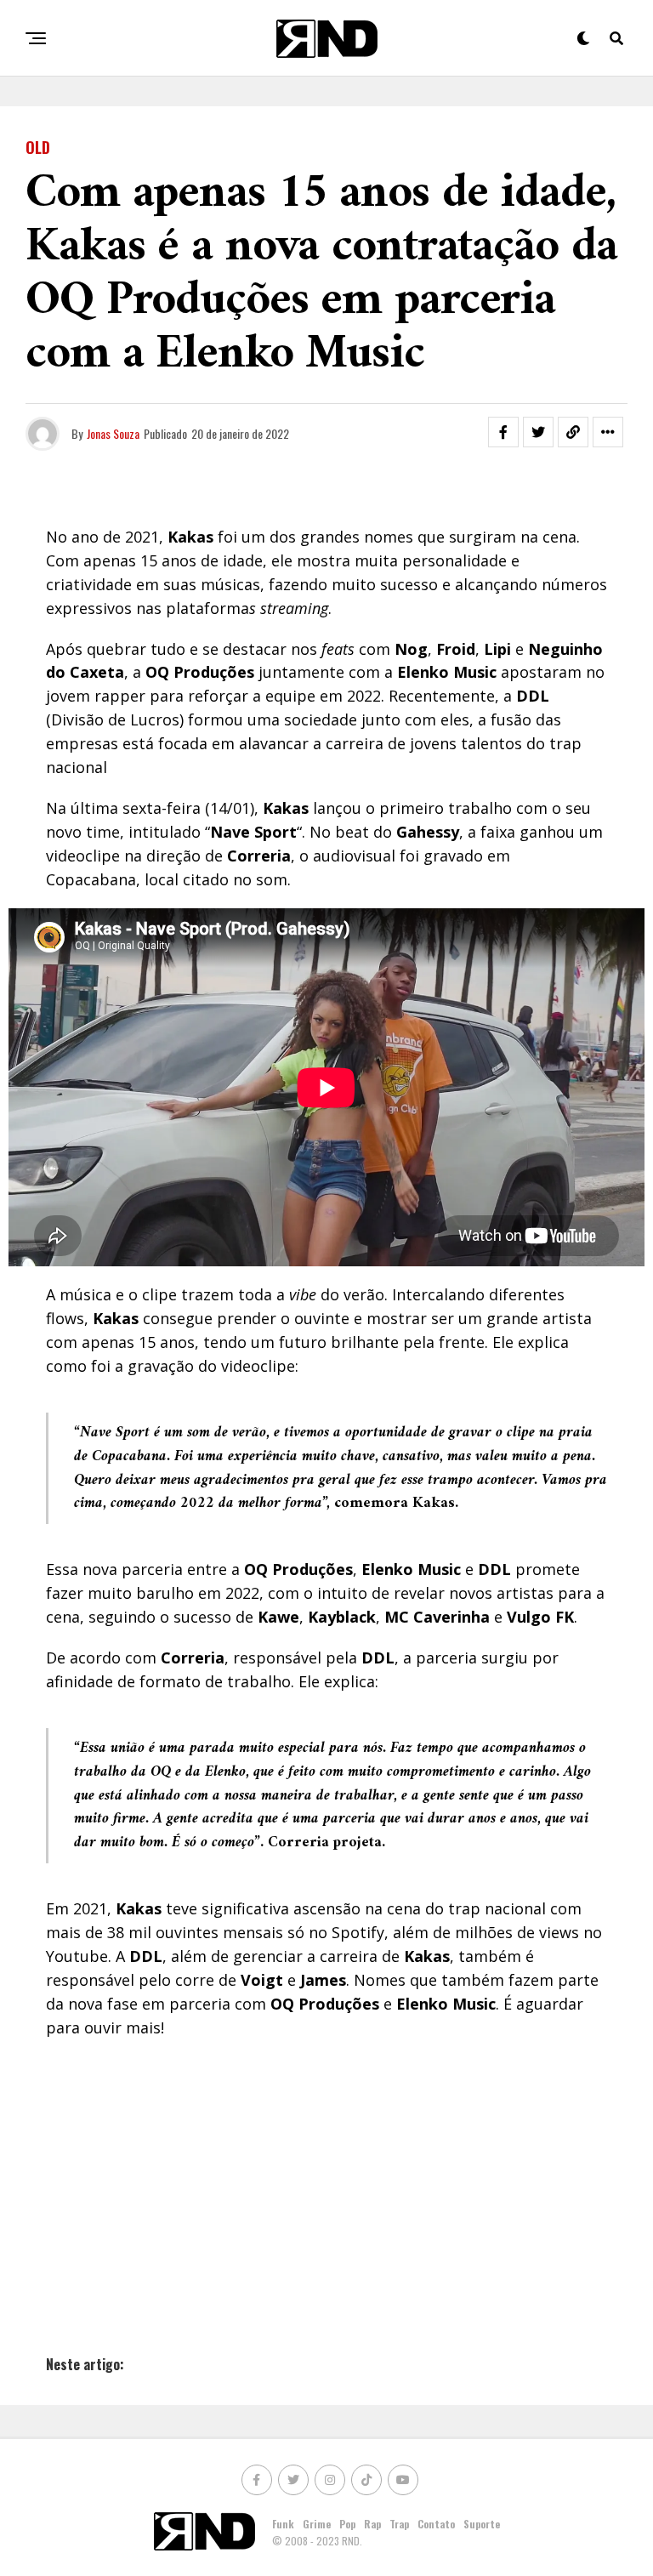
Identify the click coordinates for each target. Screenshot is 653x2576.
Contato (436, 2524)
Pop (347, 2524)
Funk (283, 2524)
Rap (372, 2524)
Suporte (482, 2524)
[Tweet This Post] (538, 432)
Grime (317, 2524)
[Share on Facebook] (503, 432)
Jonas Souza (113, 433)
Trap (399, 2524)
